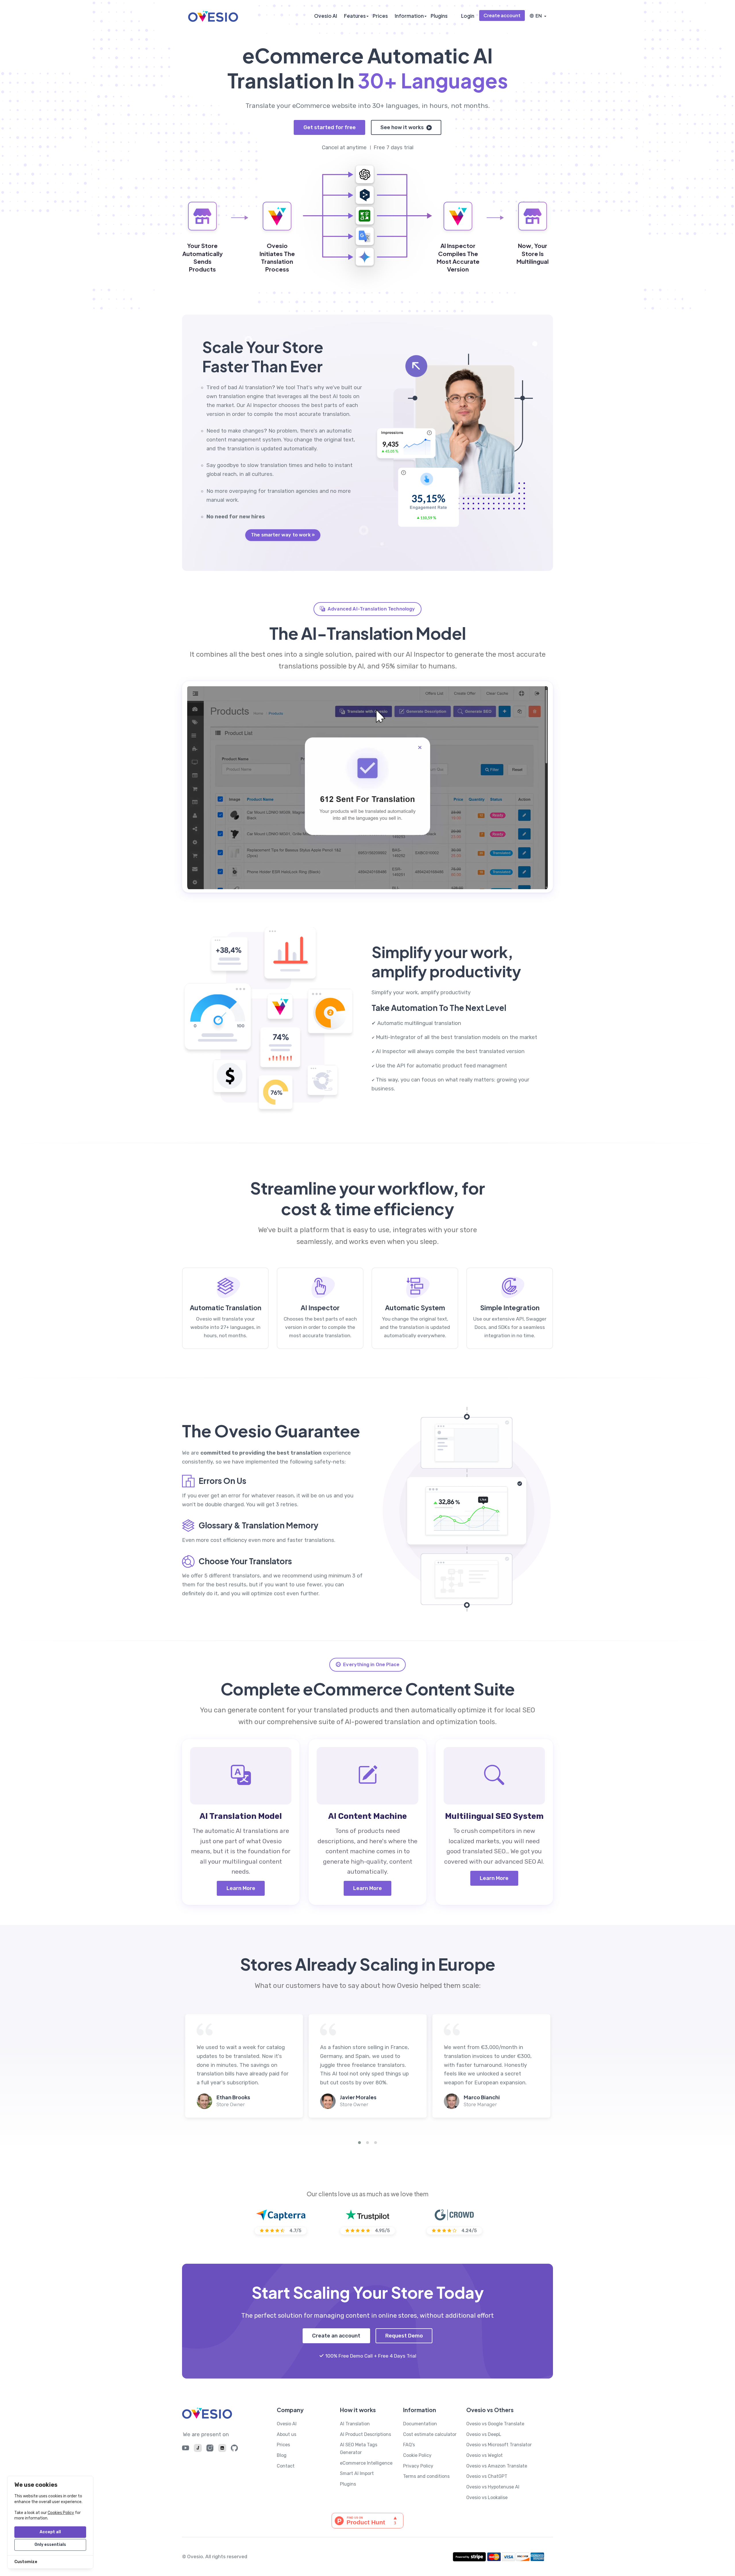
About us (287, 2434)
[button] (359, 2143)
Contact (286, 2466)
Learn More (241, 1888)
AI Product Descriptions (365, 2434)
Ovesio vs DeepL (484, 2434)
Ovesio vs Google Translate (495, 2424)
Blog (282, 2455)
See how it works (403, 127)
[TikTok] (198, 2449)
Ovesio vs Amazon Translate (497, 2466)
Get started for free (330, 127)
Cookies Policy (61, 2513)
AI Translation (355, 2424)
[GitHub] (234, 2449)
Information (409, 16)
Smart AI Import (357, 2473)
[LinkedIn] (222, 2449)
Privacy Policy (418, 2466)
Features (355, 16)
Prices (380, 16)
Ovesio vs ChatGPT (487, 2476)
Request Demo (404, 2336)
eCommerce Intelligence (366, 2463)
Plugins (439, 16)
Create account (502, 15)
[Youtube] (186, 2449)
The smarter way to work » (283, 535)
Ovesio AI (326, 16)
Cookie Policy (417, 2455)
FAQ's (409, 2445)
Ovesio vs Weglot (484, 2455)
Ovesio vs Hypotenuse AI (493, 2487)
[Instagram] (210, 2449)
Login (468, 16)
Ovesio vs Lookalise (487, 2498)
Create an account (336, 2336)
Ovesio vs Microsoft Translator (499, 2445)
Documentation (420, 2424)
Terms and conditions (426, 2476)
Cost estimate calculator (430, 2434)
